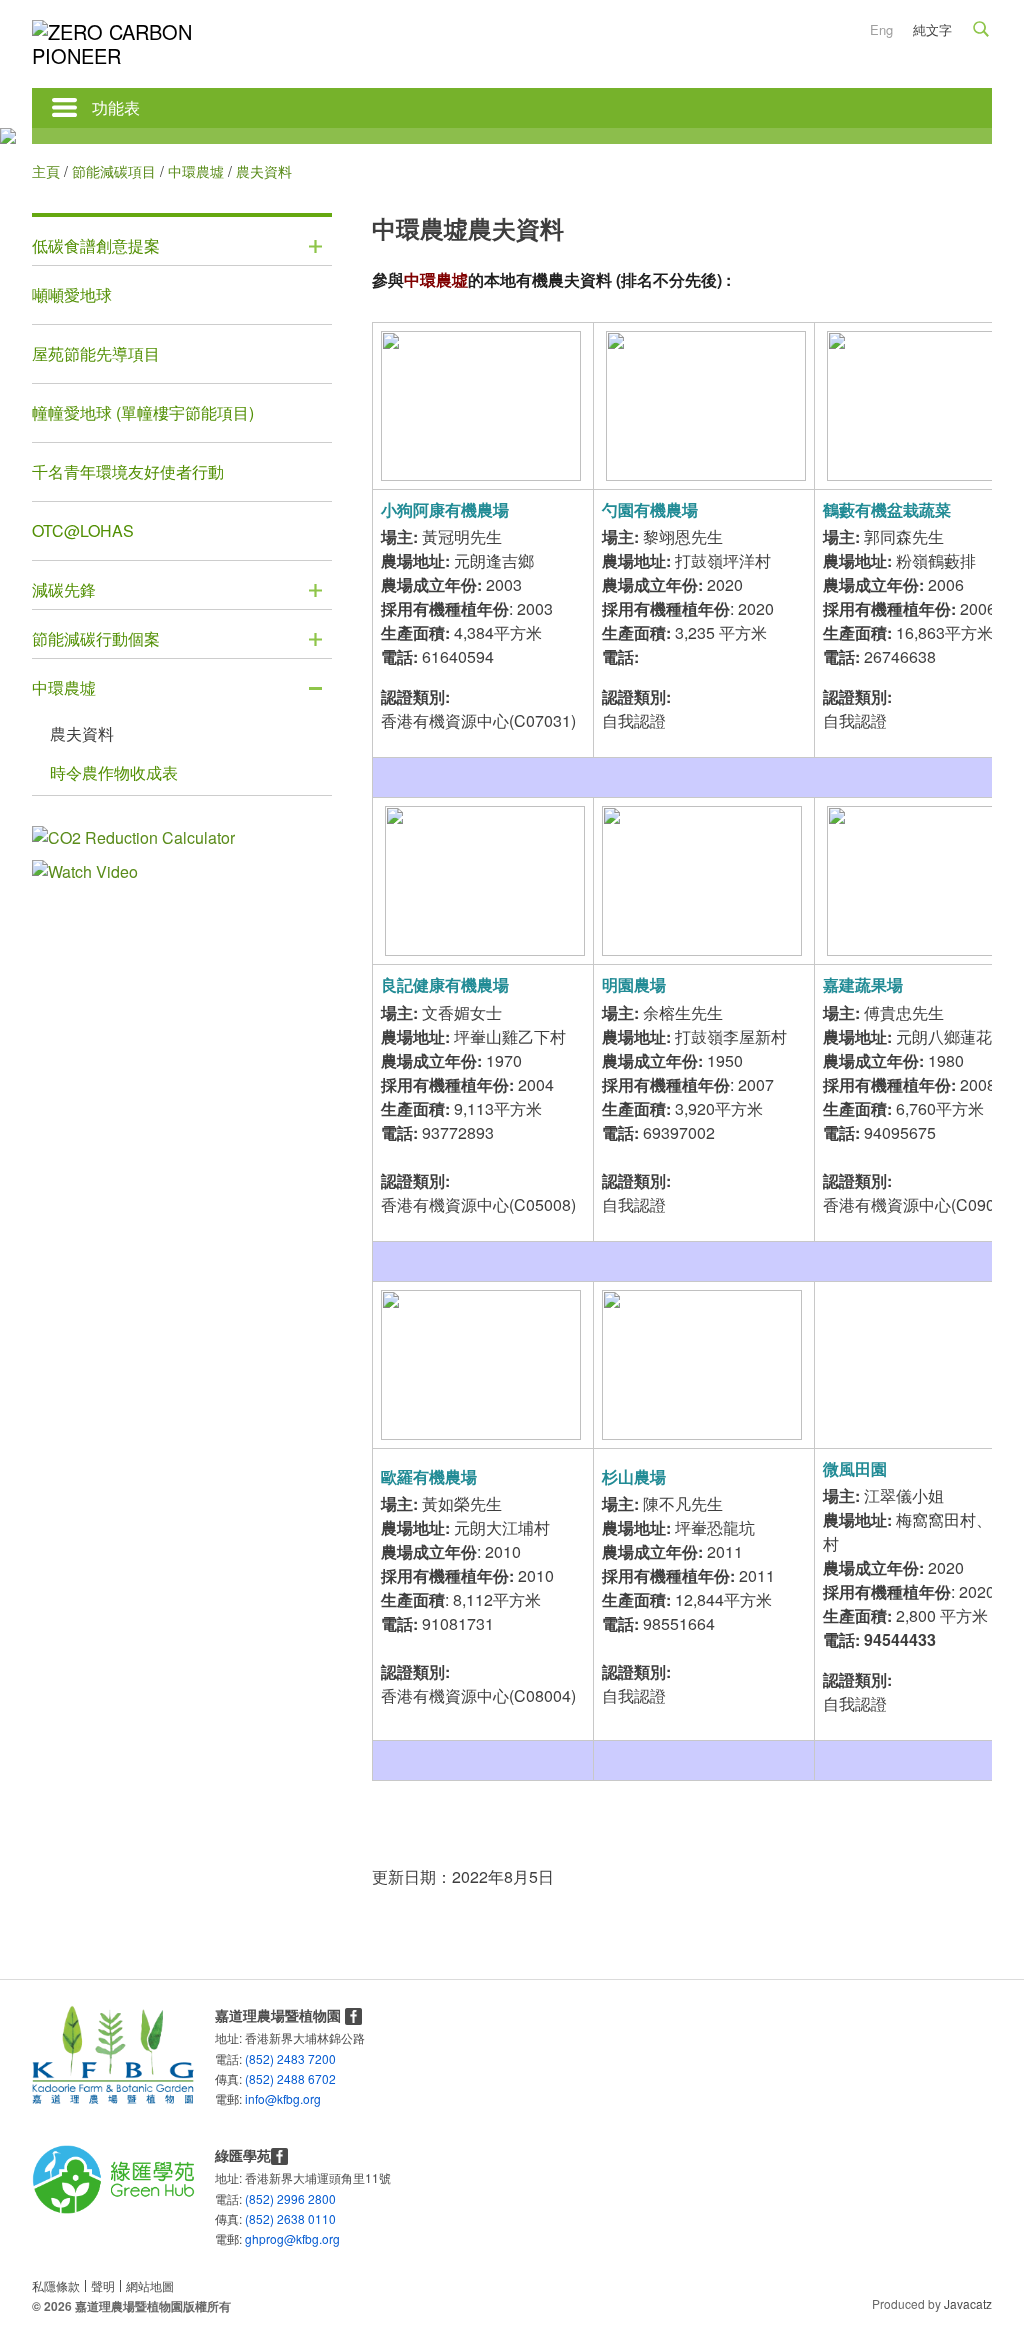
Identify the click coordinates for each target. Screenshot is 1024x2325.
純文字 (932, 29)
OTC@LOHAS (83, 530)
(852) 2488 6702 (290, 2078)
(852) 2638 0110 (290, 2218)
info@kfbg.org (253, 2098)
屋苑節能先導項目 (96, 353)
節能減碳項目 (114, 171)
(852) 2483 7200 (290, 2058)
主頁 (46, 171)
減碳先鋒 (64, 589)
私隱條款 (56, 2285)
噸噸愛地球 (72, 294)
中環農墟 (196, 171)
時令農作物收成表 (114, 772)
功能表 (116, 107)
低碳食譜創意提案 (96, 245)
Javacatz (968, 2303)
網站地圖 (150, 2285)
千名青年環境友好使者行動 (128, 471)
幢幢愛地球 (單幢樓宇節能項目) (143, 412)
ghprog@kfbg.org (253, 2238)
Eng (881, 29)
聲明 (103, 2285)
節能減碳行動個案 (96, 638)
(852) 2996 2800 (290, 2198)
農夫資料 (82, 733)
